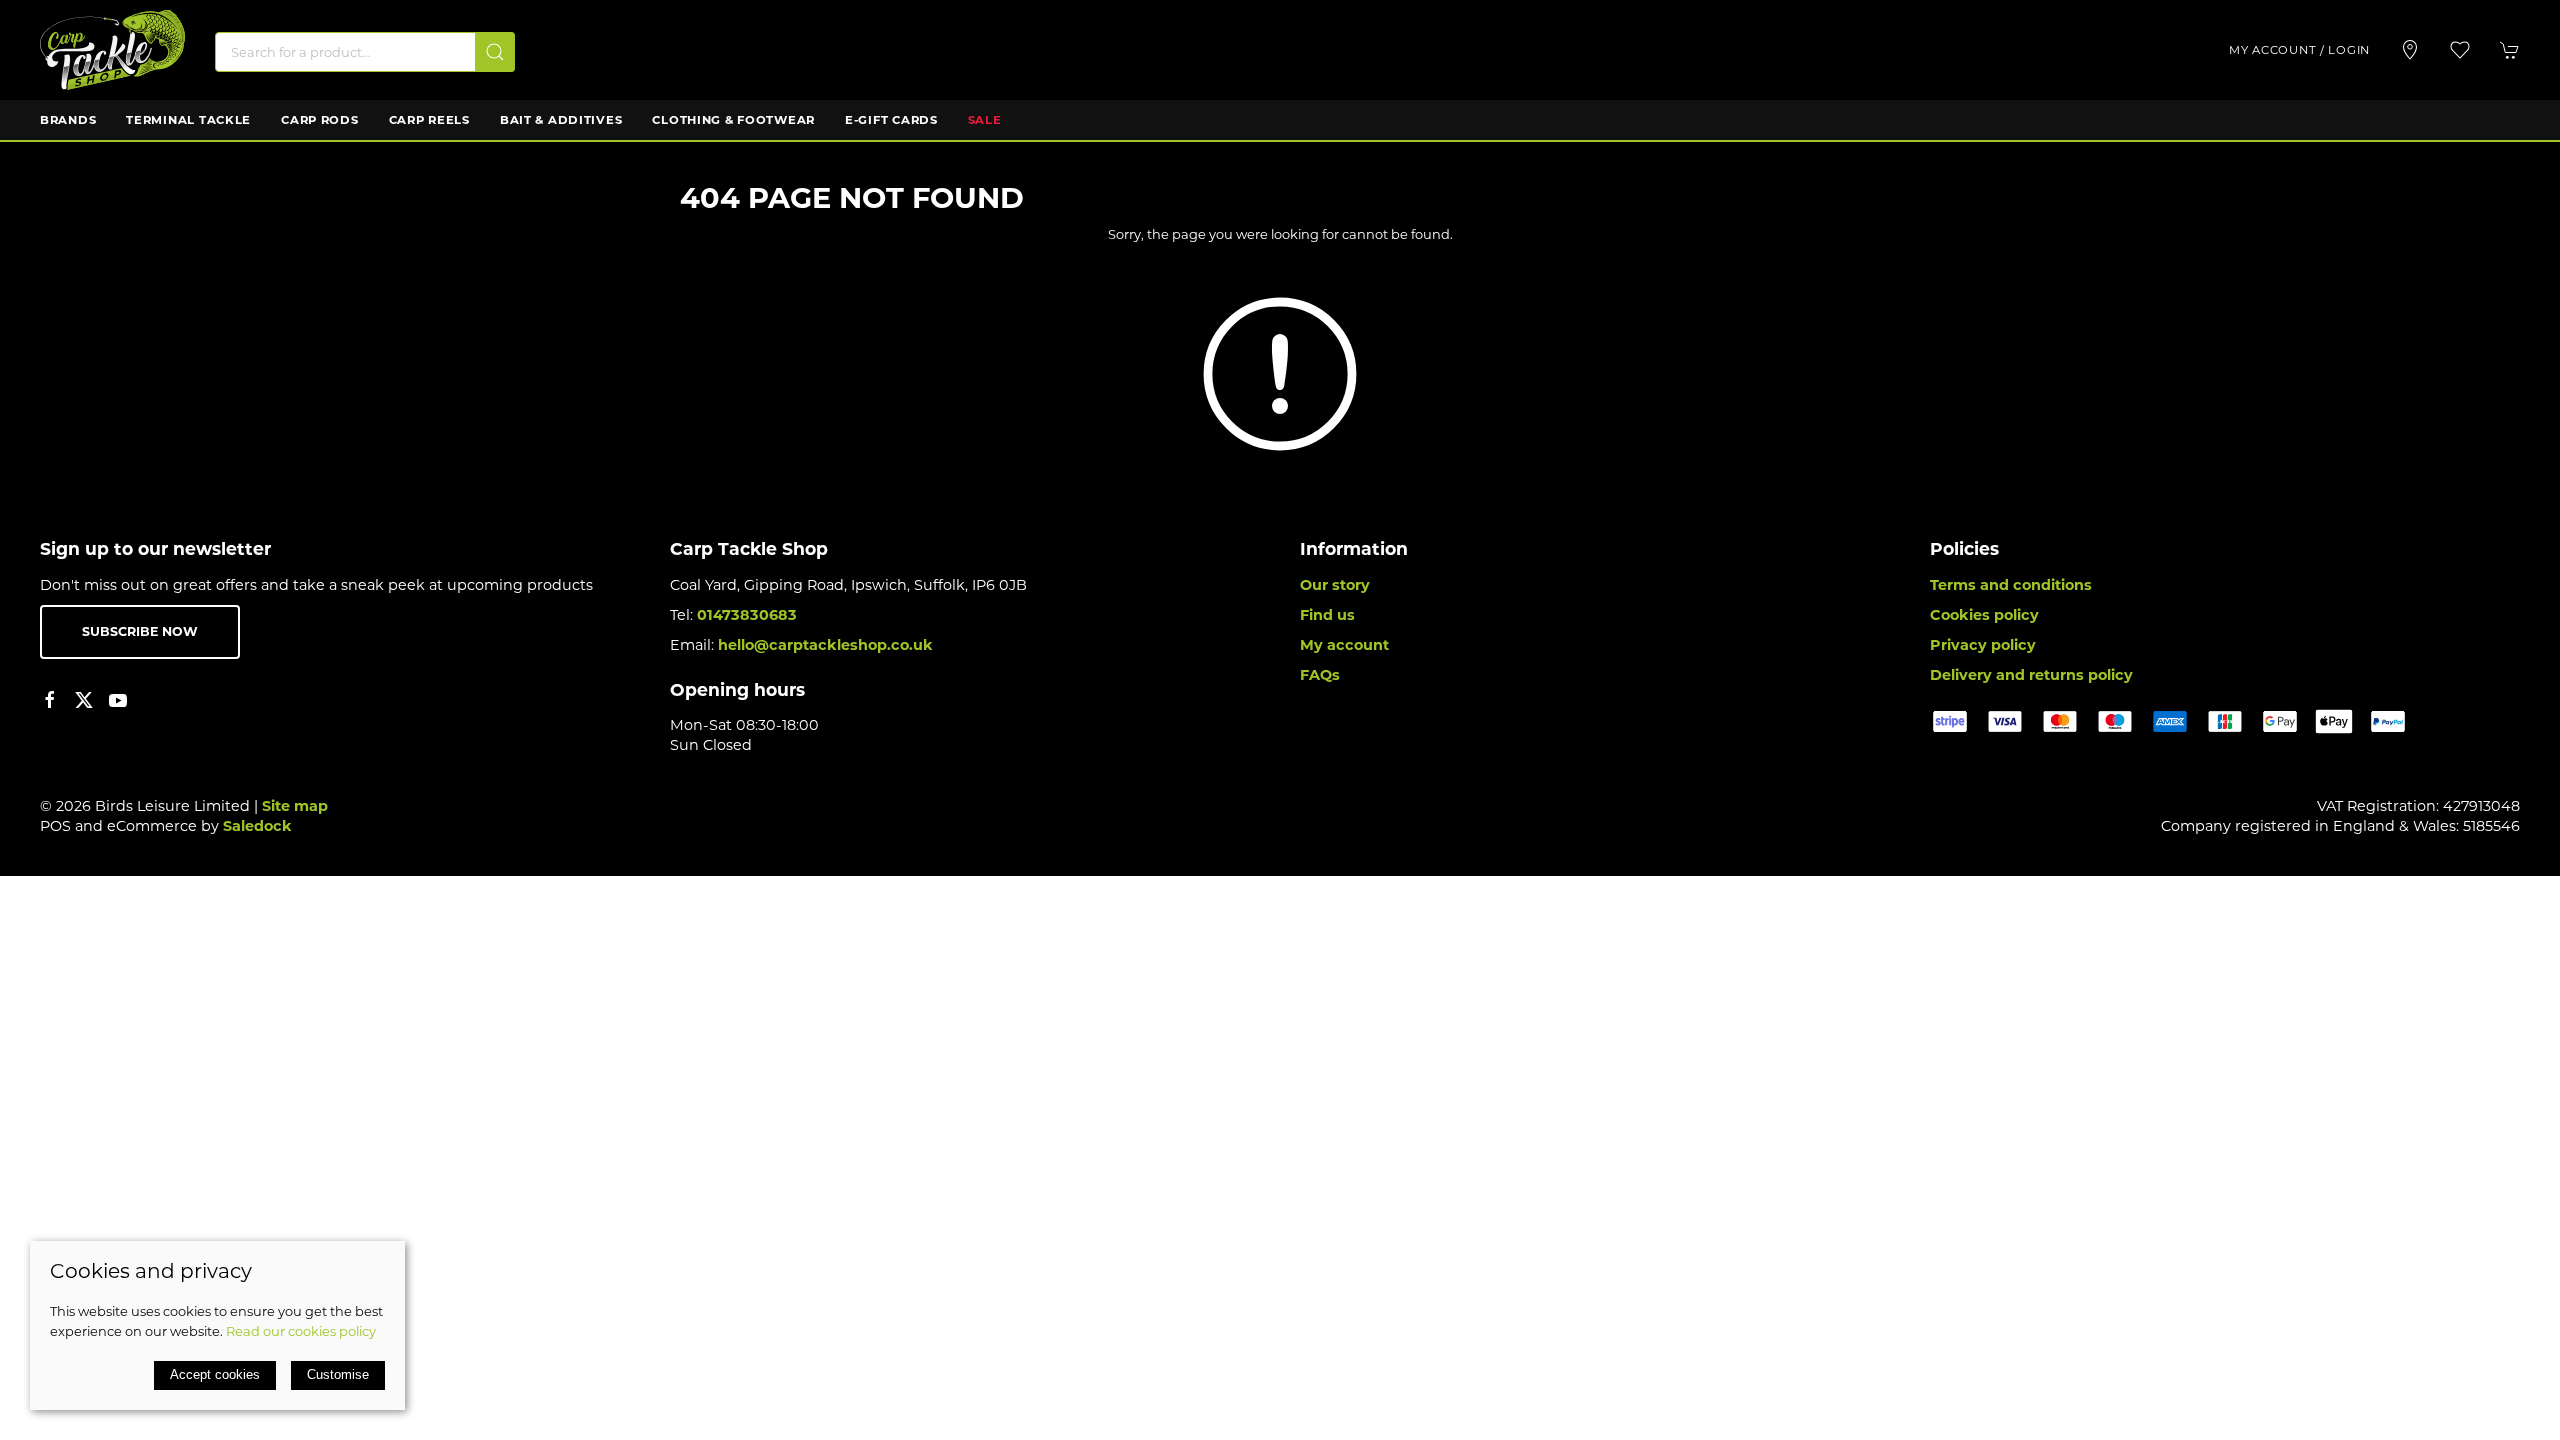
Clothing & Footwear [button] (733, 120)
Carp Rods (319, 120)
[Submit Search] (495, 52)
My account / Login (2299, 50)
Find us (1327, 615)
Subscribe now (140, 631)
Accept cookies (215, 1374)
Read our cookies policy (301, 1331)
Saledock (257, 826)
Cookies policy (1984, 615)
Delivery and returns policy (2031, 675)
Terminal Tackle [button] (188, 120)
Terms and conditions (2011, 585)
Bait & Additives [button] (561, 120)
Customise (338, 1374)
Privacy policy (1983, 645)
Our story (1335, 585)
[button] (2460, 50)
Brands (68, 120)
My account (1344, 645)
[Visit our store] (2410, 50)
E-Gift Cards (891, 120)
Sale (985, 120)
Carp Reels (429, 120)
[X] (84, 700)
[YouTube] (118, 700)
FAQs (1320, 675)
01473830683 (747, 615)
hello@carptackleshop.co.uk (825, 645)
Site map (295, 806)
